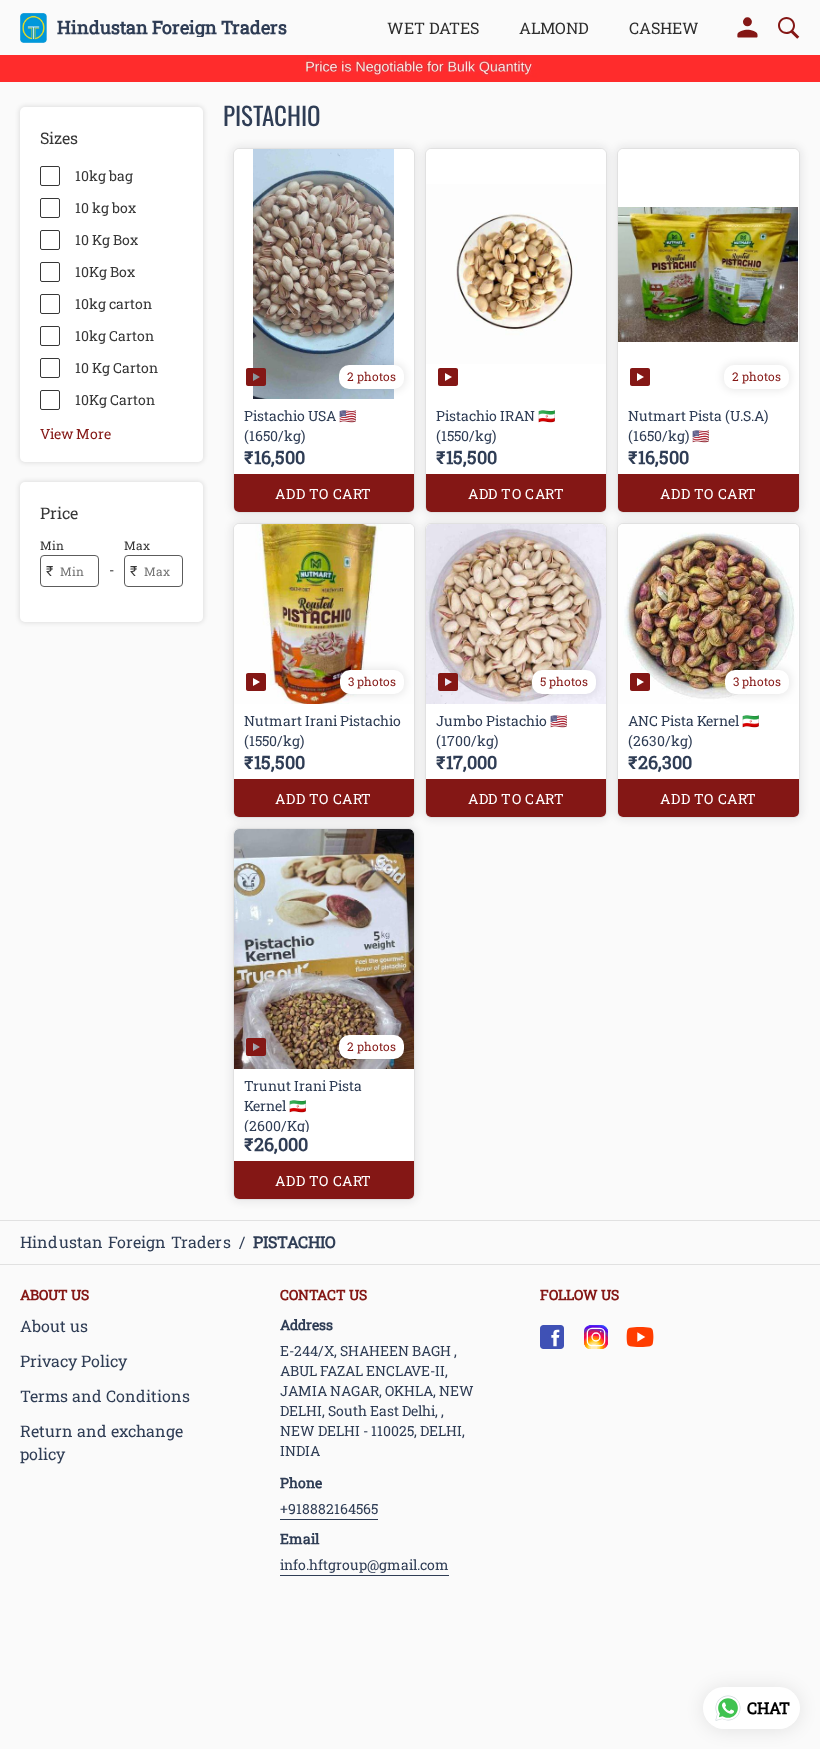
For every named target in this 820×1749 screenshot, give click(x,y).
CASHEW (664, 27)
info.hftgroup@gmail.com (364, 1564)
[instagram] (596, 1337)
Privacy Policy (73, 1360)
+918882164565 (329, 1508)
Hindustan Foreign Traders (172, 28)
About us (54, 1325)
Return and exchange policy (101, 1442)
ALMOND (554, 27)
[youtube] (640, 1337)
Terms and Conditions (105, 1395)
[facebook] (552, 1337)
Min (52, 545)
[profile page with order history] (748, 28)
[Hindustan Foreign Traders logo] (33, 28)
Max (137, 545)
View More (75, 433)
